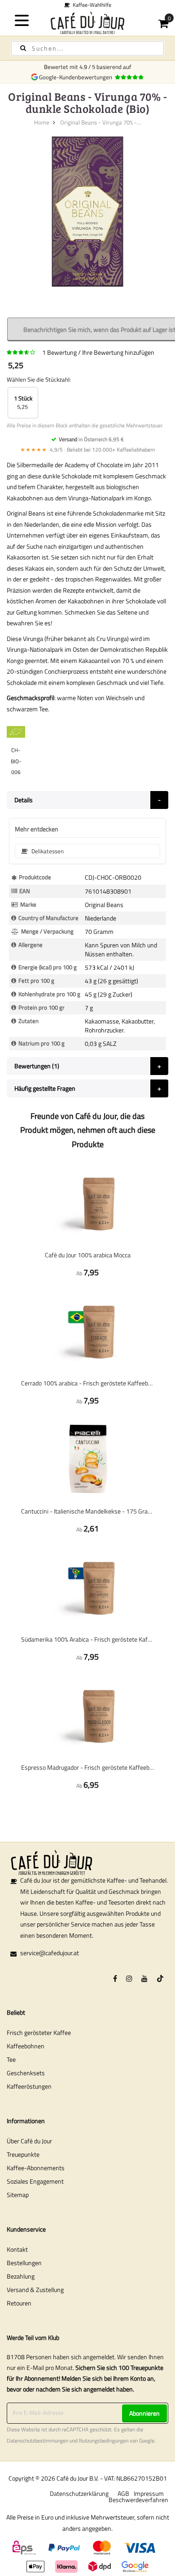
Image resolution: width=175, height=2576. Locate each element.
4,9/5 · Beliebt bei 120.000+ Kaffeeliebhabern (87, 449)
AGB (123, 2493)
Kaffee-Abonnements (36, 2168)
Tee (11, 2059)
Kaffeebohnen (26, 2046)
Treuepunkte (23, 2154)
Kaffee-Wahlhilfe (91, 5)
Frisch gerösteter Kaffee (39, 2032)
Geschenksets (26, 2073)
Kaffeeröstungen (29, 2086)
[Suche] (23, 48)
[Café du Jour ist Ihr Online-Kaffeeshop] (88, 23)
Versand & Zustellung (35, 2290)
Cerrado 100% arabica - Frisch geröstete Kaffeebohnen (87, 1383)
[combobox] (87, 48)
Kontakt (17, 2249)
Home (42, 122)
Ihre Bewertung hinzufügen (118, 352)
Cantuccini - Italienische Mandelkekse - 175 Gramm (87, 1511)
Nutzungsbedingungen (104, 2441)
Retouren (19, 2303)
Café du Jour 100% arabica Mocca (88, 1255)
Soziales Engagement (35, 2181)
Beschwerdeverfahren (138, 2500)
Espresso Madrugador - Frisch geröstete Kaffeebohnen (87, 1767)
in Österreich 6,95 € (91, 439)
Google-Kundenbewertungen (77, 77)
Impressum (149, 2493)
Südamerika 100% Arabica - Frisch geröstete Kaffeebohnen (87, 1639)
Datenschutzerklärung (79, 2493)
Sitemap (18, 2195)
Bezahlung (21, 2276)
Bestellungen (24, 2263)
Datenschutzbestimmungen (37, 2441)
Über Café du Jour (29, 2141)
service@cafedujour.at (50, 1953)
